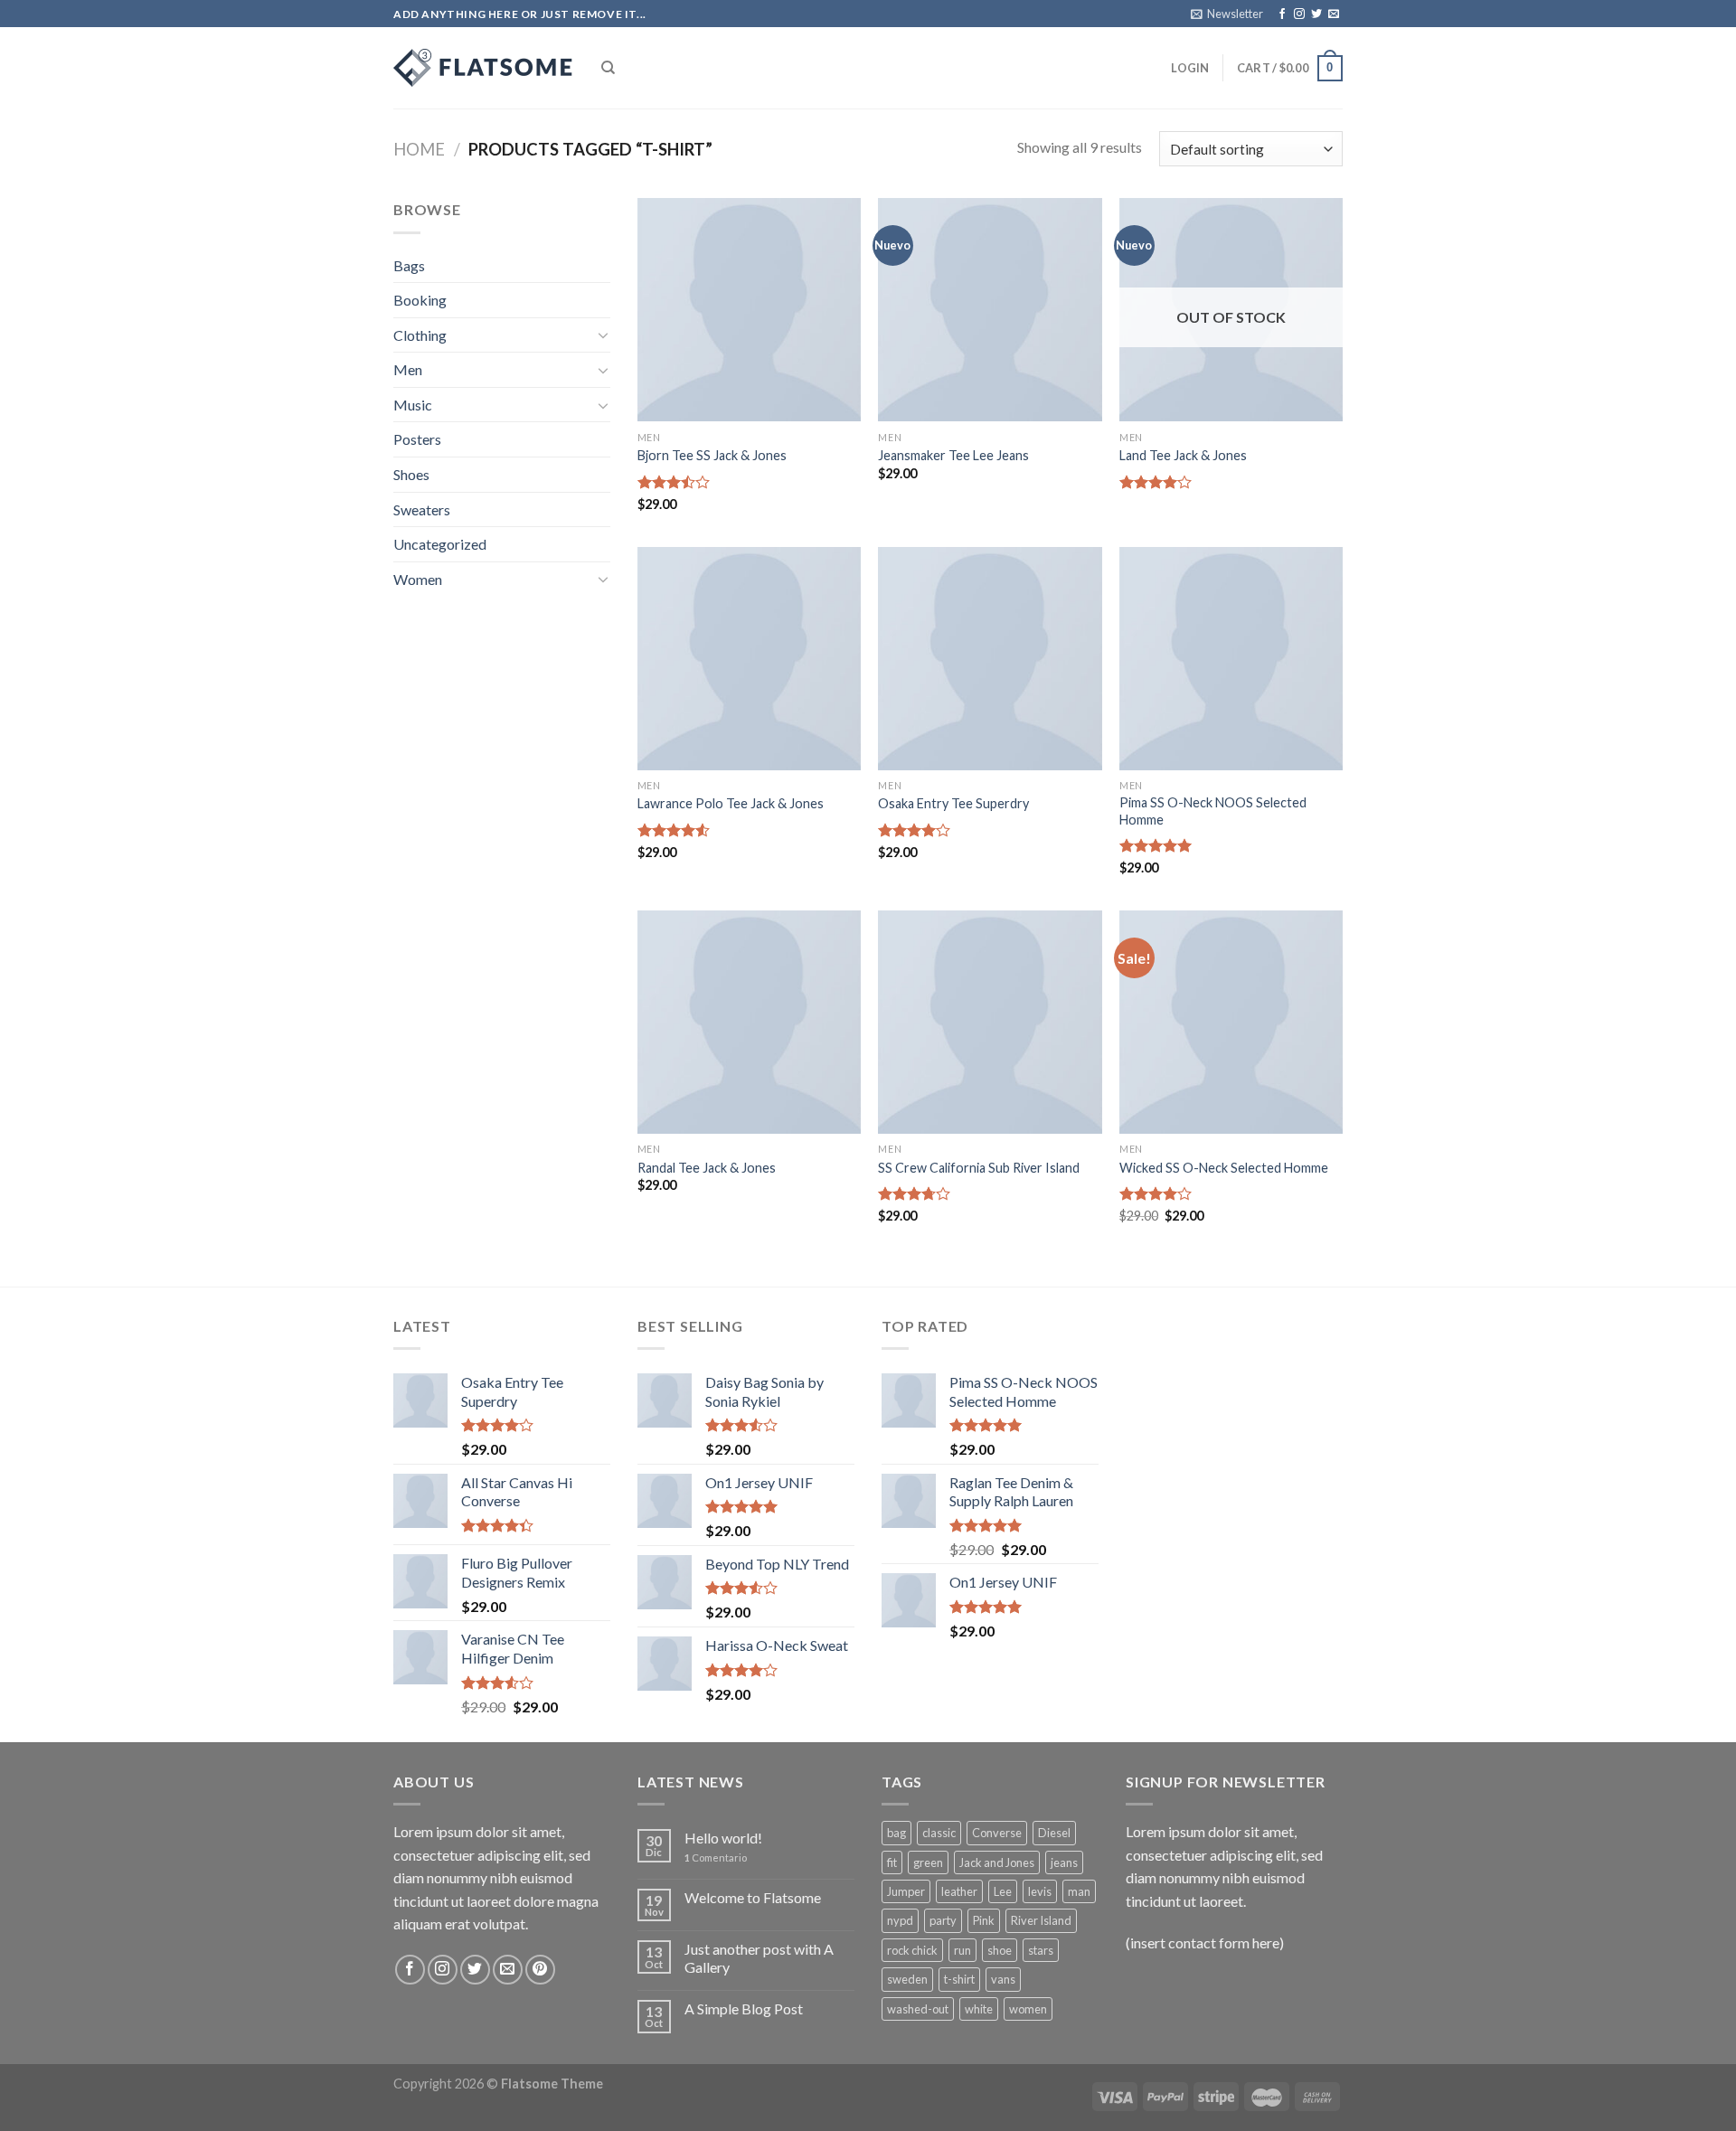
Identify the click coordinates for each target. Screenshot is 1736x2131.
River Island (1041, 1920)
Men (408, 369)
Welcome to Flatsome (753, 1897)
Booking (420, 300)
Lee (1003, 1891)
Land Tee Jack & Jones (1183, 455)
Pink (984, 1920)
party (943, 1920)
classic (939, 1833)
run (962, 1950)
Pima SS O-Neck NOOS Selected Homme (1213, 811)
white (979, 2009)
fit (892, 1862)
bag (896, 1833)
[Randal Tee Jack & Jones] (749, 1022)
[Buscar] (608, 68)
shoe (1000, 1950)
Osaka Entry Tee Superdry (953, 803)
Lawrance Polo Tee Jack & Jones (731, 803)
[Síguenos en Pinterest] (540, 1970)
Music (413, 405)
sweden (907, 1979)
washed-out (918, 2009)
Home (419, 149)
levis (1040, 1891)
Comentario (716, 1858)
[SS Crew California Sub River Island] (990, 1022)
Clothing (420, 335)
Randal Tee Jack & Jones (707, 1168)
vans (1003, 1979)
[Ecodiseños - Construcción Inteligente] (484, 68)
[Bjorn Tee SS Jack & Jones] (749, 310)
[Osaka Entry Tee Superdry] (990, 659)
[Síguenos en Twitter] (1316, 14)
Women (418, 579)
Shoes (411, 474)
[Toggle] (603, 335)
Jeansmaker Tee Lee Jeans (953, 455)
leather (959, 1891)
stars (1041, 1950)
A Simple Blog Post (744, 2008)
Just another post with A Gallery (759, 1957)
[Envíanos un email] (1334, 14)
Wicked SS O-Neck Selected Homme (1224, 1168)
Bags (409, 265)
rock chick (912, 1950)
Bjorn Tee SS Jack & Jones (712, 455)
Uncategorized (440, 544)
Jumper (906, 1891)
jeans (1064, 1862)
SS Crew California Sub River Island (979, 1168)
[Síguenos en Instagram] (1299, 14)
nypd (900, 1920)
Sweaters (422, 509)
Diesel (1054, 1833)
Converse (997, 1833)
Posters (417, 439)
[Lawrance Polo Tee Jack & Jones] (749, 659)
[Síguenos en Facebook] (1282, 14)
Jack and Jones (997, 1862)
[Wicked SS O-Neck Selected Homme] (1231, 1022)
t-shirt (959, 1979)
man (1079, 1891)
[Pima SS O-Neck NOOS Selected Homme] (1231, 659)
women (1028, 2009)
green (928, 1862)
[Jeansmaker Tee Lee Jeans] (990, 310)
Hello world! (723, 1838)
